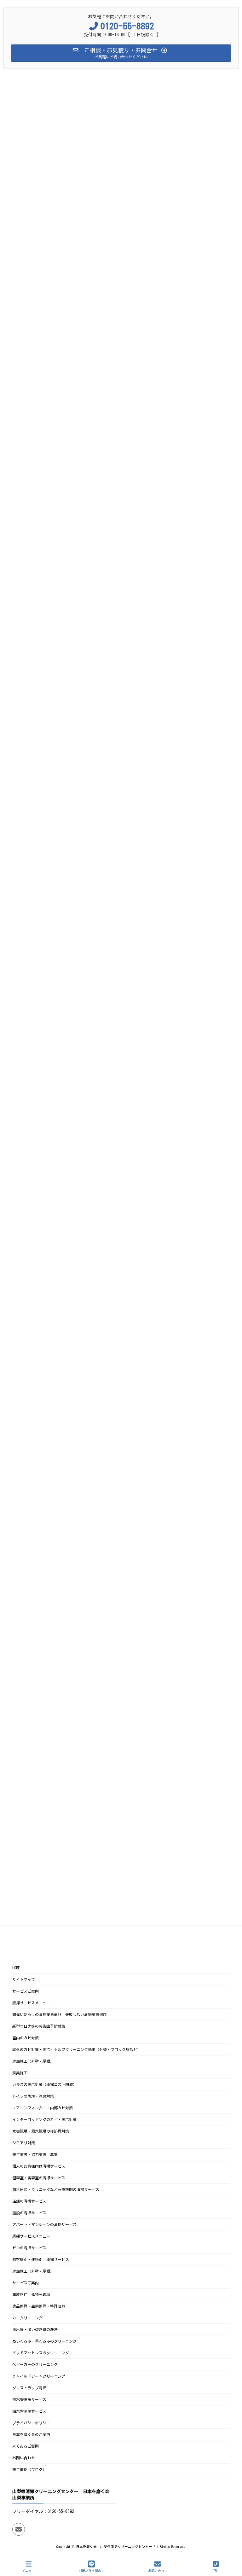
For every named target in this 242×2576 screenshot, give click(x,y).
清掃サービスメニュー (31, 2003)
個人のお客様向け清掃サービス (39, 2166)
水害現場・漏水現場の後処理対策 (41, 2131)
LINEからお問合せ (92, 2571)
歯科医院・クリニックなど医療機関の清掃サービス (56, 2189)
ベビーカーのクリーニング (35, 2364)
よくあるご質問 (26, 2446)
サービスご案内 (26, 1991)
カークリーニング (27, 2318)
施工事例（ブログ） (29, 2469)
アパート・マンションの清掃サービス (44, 2224)
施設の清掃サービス (29, 2213)
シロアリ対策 (24, 2143)
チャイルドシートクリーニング (39, 2376)
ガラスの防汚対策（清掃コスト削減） (44, 2084)
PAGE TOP (231, 2546)
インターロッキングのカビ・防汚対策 (44, 2119)
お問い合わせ (24, 2458)
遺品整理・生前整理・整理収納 (39, 2306)
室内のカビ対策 (26, 2038)
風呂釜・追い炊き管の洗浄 (35, 2329)
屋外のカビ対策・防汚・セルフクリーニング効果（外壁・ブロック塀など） (77, 2049)
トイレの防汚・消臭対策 (33, 2096)
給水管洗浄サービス (29, 2411)
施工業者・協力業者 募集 (35, 2154)
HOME (16, 1968)
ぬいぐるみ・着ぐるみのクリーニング (44, 2341)
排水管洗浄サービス (29, 2399)
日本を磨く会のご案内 (31, 2434)
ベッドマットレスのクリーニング (41, 2353)
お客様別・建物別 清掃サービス (41, 2259)
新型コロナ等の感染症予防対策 (39, 2026)
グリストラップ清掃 (29, 2388)
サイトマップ (24, 1979)
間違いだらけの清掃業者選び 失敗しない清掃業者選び (60, 2014)
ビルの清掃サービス (29, 2248)
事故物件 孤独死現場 (31, 2294)
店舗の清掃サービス (29, 2201)
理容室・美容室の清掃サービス (39, 2178)
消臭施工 (20, 2073)
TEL (216, 2571)
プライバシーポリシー (31, 2423)
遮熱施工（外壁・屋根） (33, 2061)
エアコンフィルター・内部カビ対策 (43, 2108)
